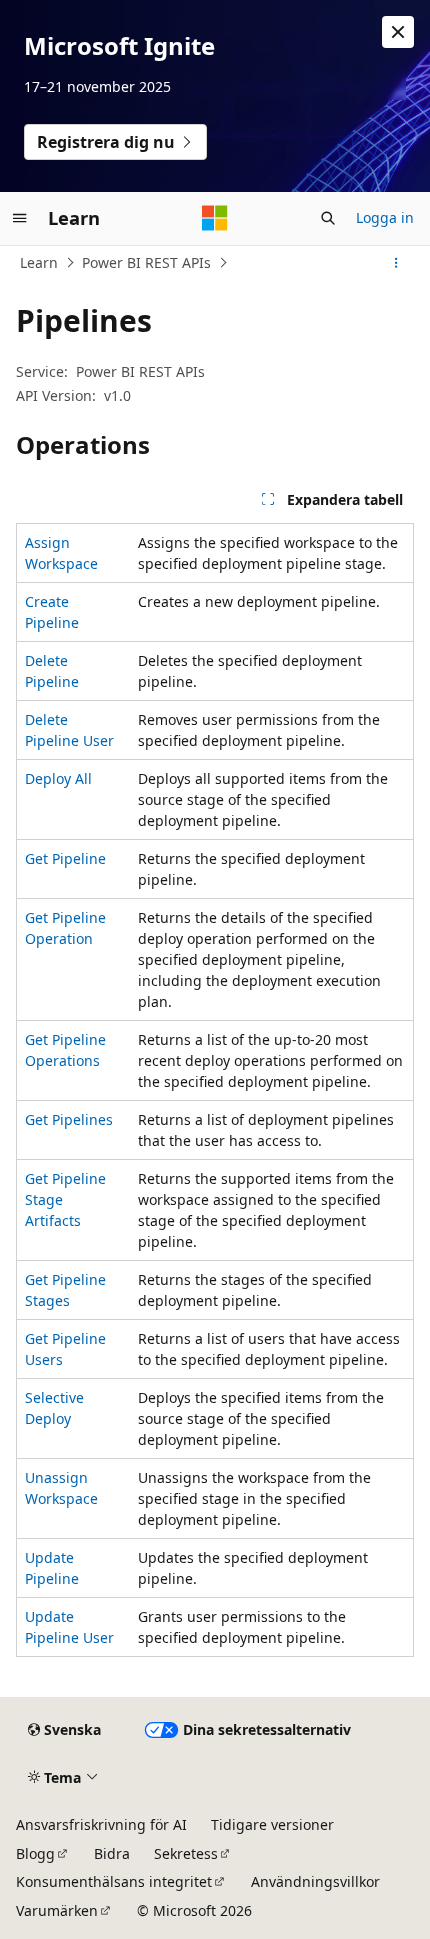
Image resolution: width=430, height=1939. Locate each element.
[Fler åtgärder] (396, 263)
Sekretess (186, 1853)
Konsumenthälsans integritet (114, 1881)
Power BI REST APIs (146, 262)
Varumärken (57, 1910)
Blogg (35, 1853)
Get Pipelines (69, 1119)
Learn (39, 262)
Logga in (385, 217)
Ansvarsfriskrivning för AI (101, 1824)
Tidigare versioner (272, 1824)
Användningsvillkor (315, 1881)
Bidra (112, 1853)
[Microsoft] (215, 218)
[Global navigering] (20, 218)
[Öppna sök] (328, 218)
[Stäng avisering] (398, 32)
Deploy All (58, 778)
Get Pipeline (65, 858)
